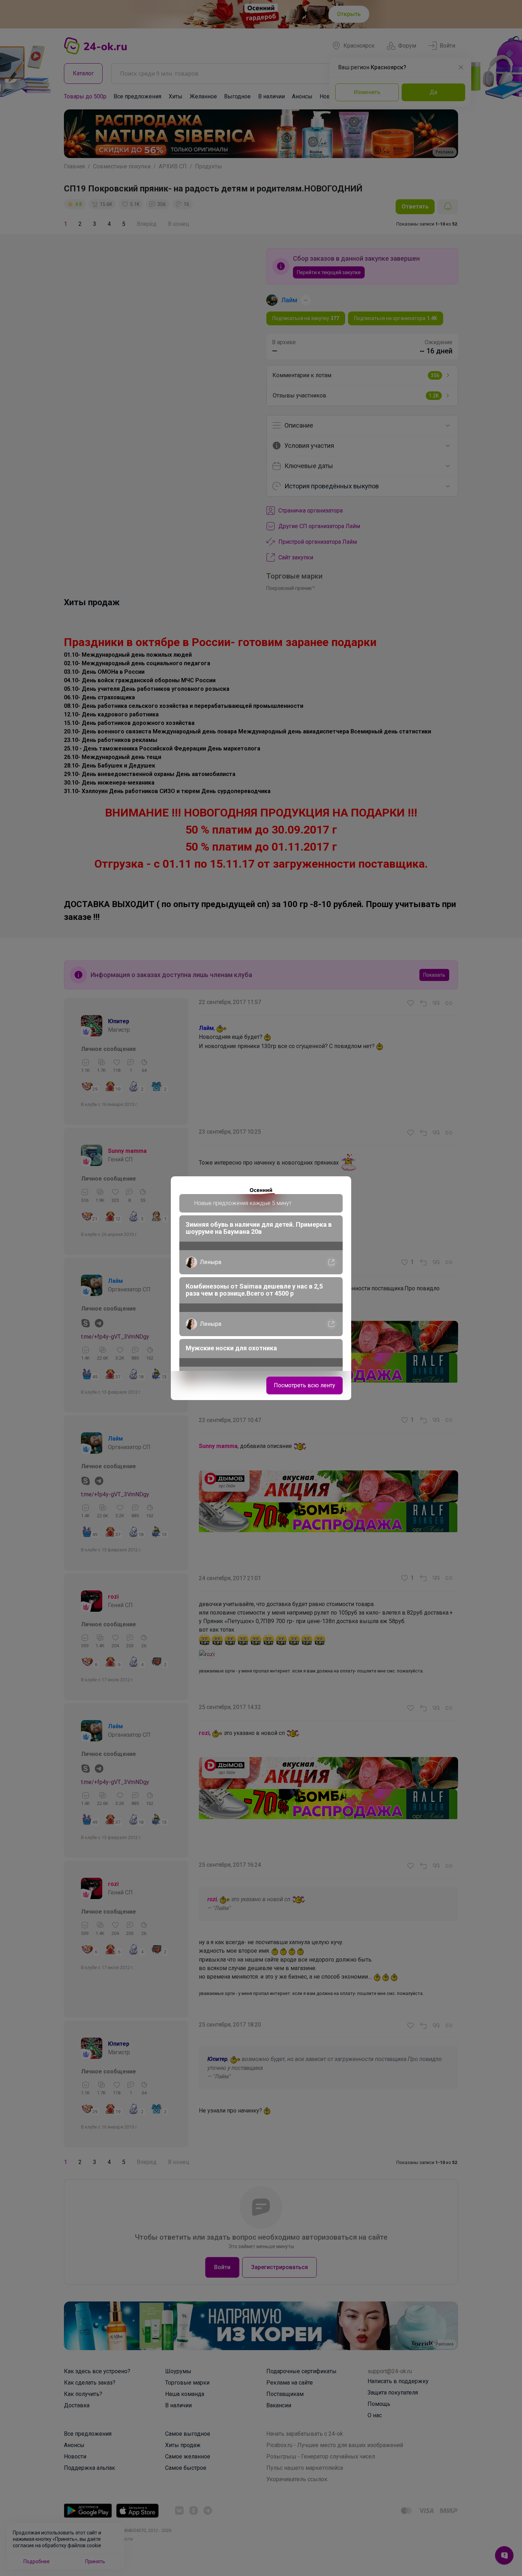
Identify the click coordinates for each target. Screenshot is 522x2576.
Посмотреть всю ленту (304, 1385)
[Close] (341, 1186)
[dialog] (261, 1288)
